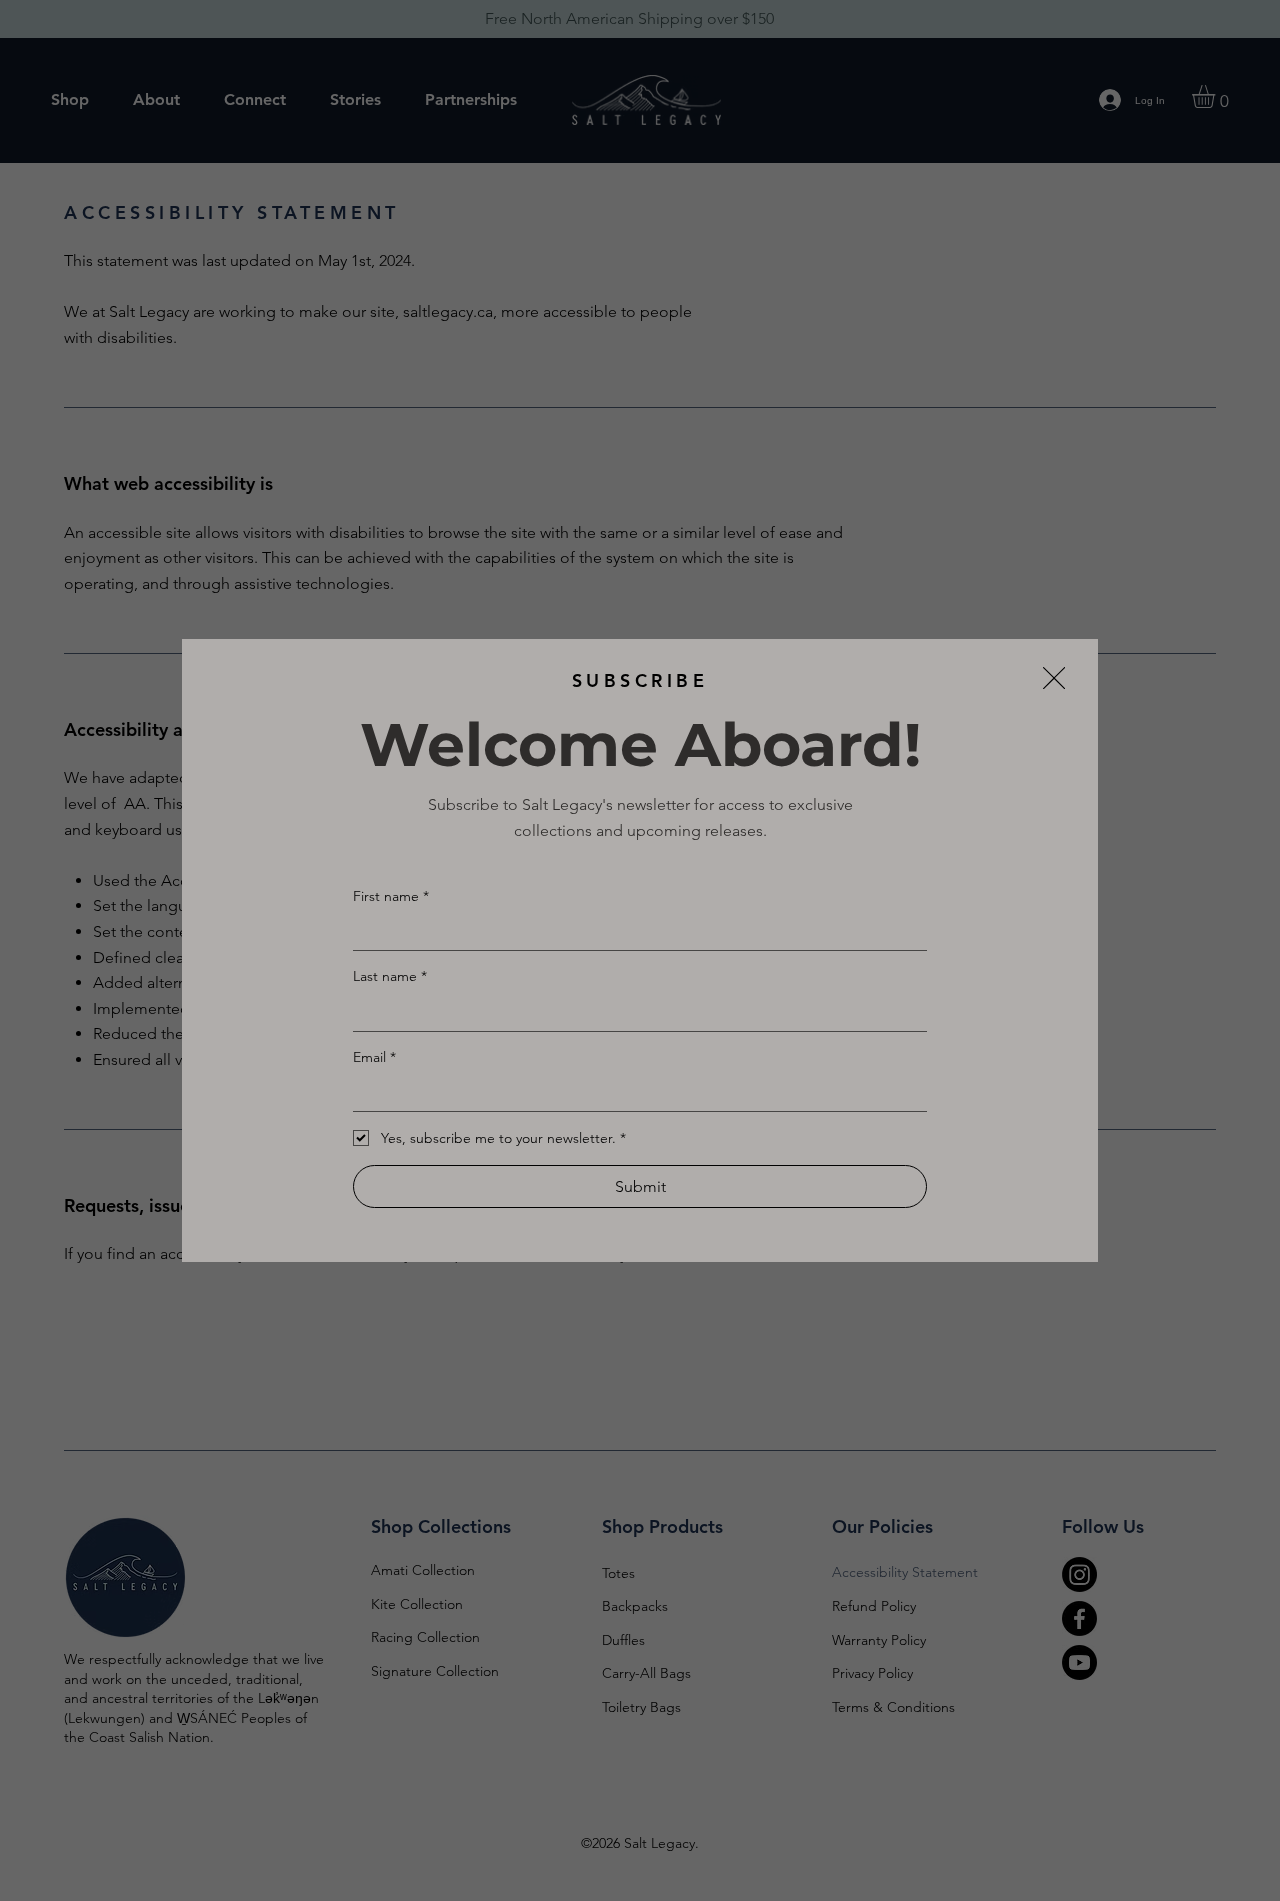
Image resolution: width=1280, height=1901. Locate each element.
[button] (1054, 679)
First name (391, 896)
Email (374, 1057)
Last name (390, 976)
